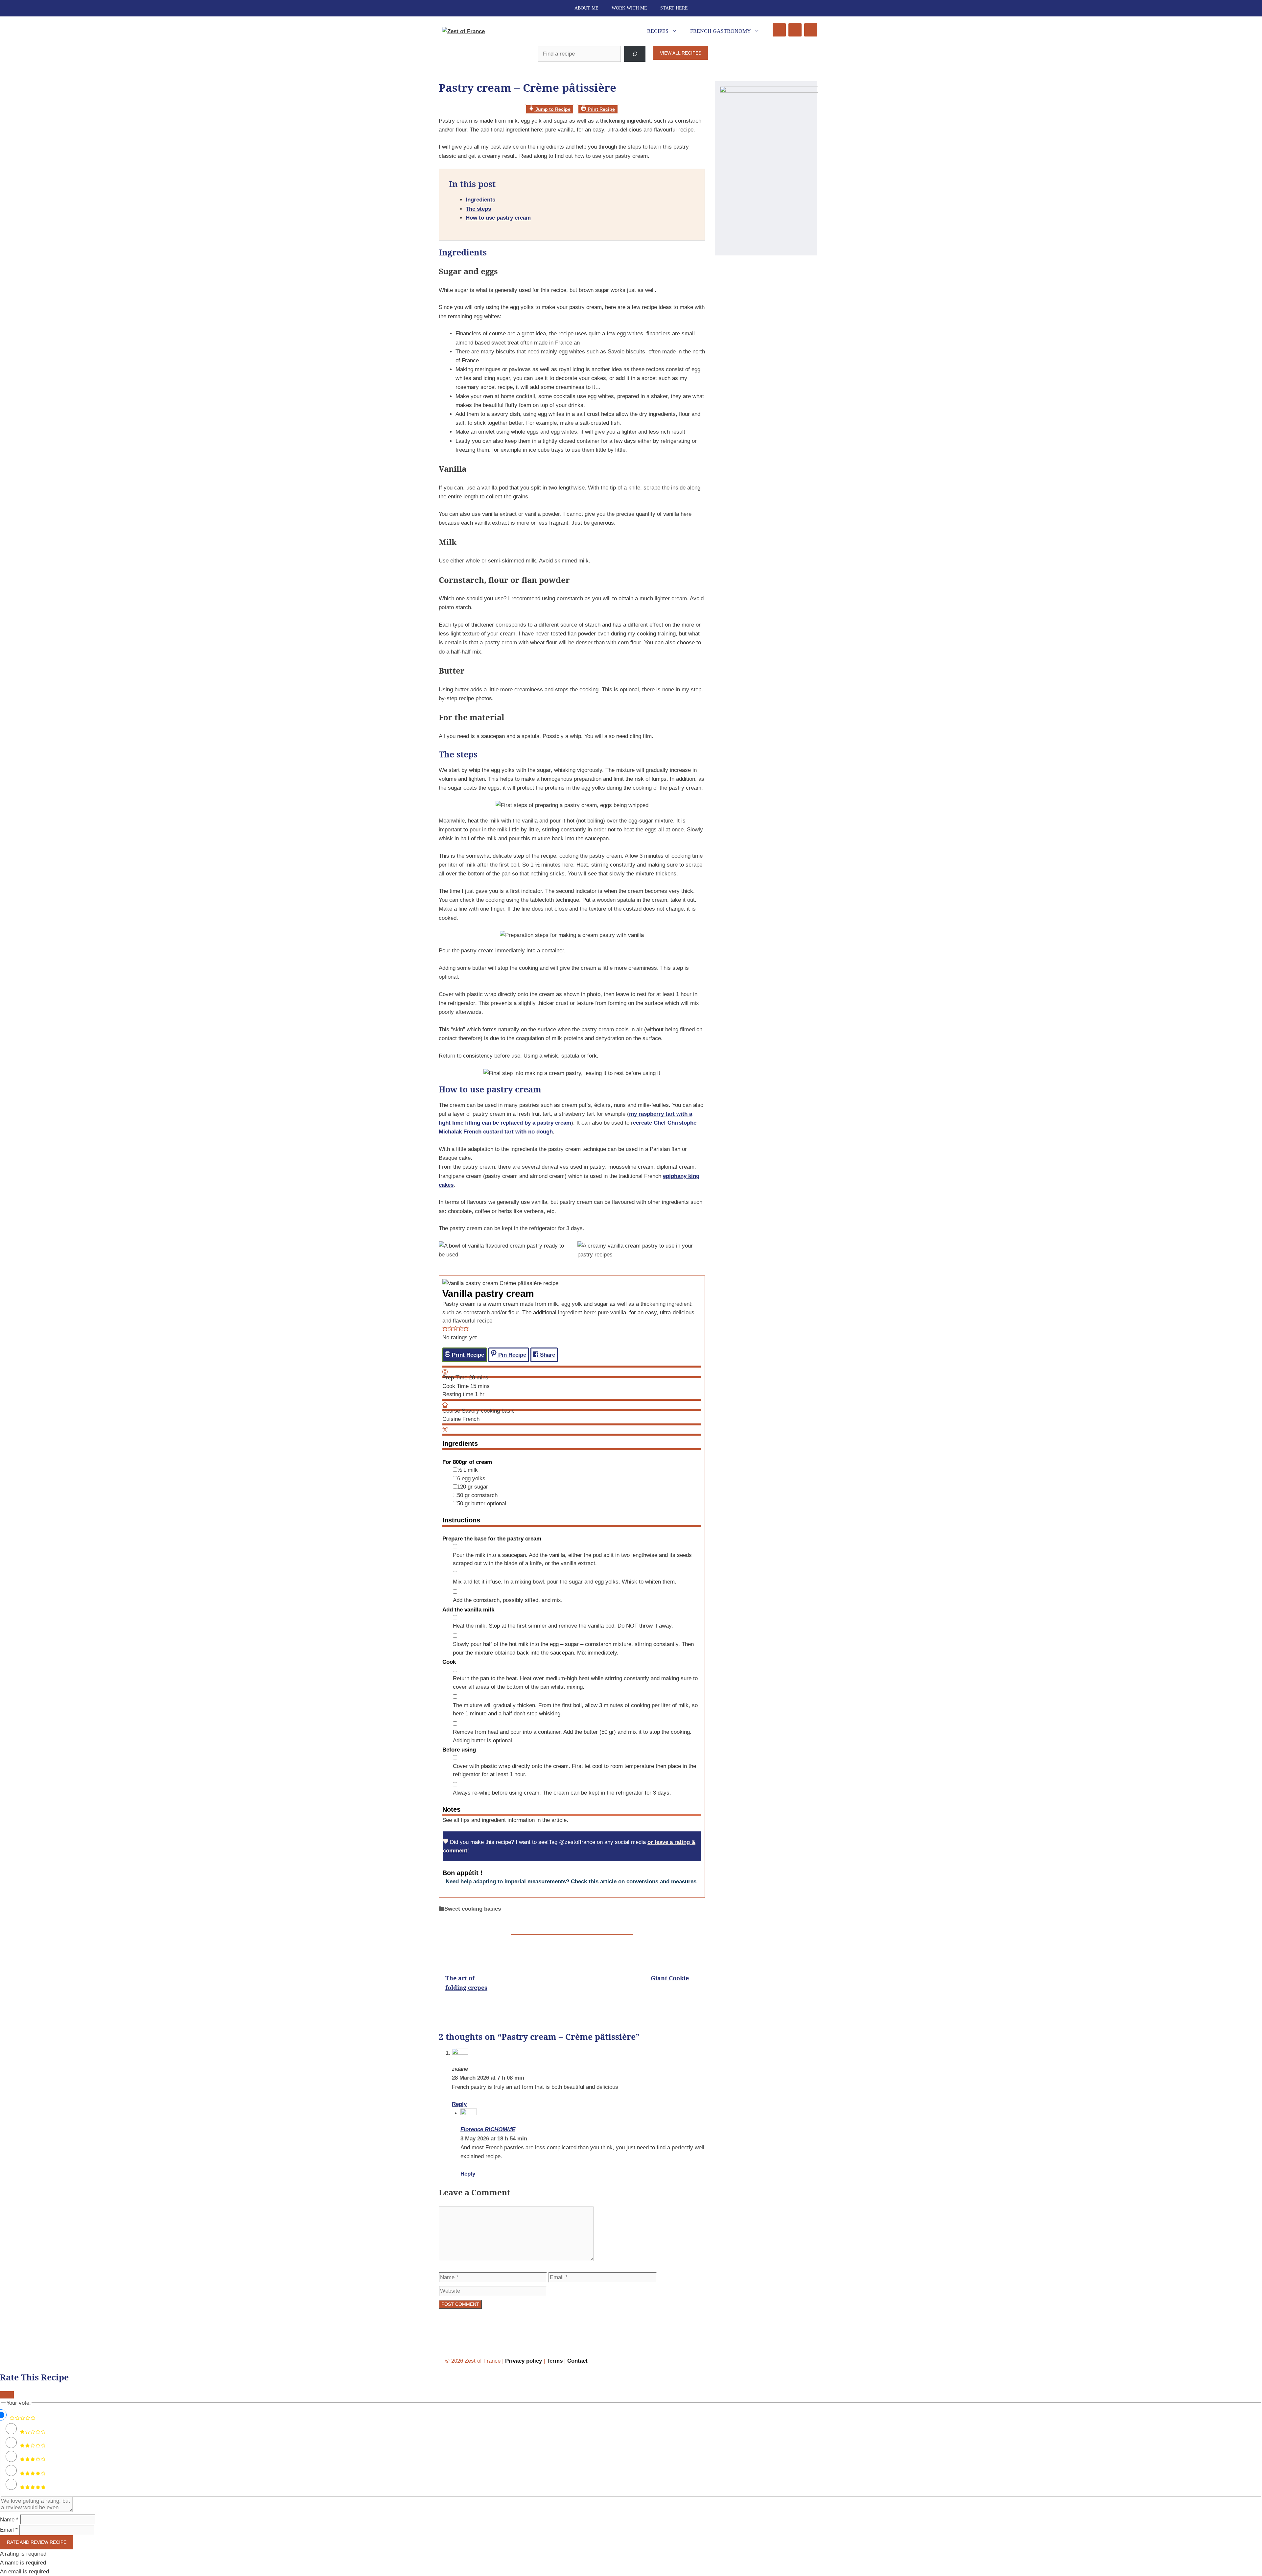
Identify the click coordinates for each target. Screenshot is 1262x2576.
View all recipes (681, 53)
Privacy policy (524, 2361)
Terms (555, 2361)
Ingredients (480, 200)
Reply (459, 2104)
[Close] (7, 2395)
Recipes (658, 31)
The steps (478, 209)
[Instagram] (795, 30)
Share (547, 1355)
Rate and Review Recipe (37, 2542)
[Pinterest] (811, 30)
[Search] (635, 54)
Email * (9, 2530)
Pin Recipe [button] (511, 1355)
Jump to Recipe (552, 109)
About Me (586, 8)
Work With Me (629, 8)
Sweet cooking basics (473, 1909)
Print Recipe (601, 109)
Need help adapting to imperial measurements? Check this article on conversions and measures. (572, 1882)
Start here (674, 8)
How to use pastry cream (498, 218)
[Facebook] (779, 30)
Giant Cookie (670, 1978)
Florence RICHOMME (488, 2129)
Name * (9, 2520)
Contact (577, 2361)
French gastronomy (721, 31)
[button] (445, 1329)
